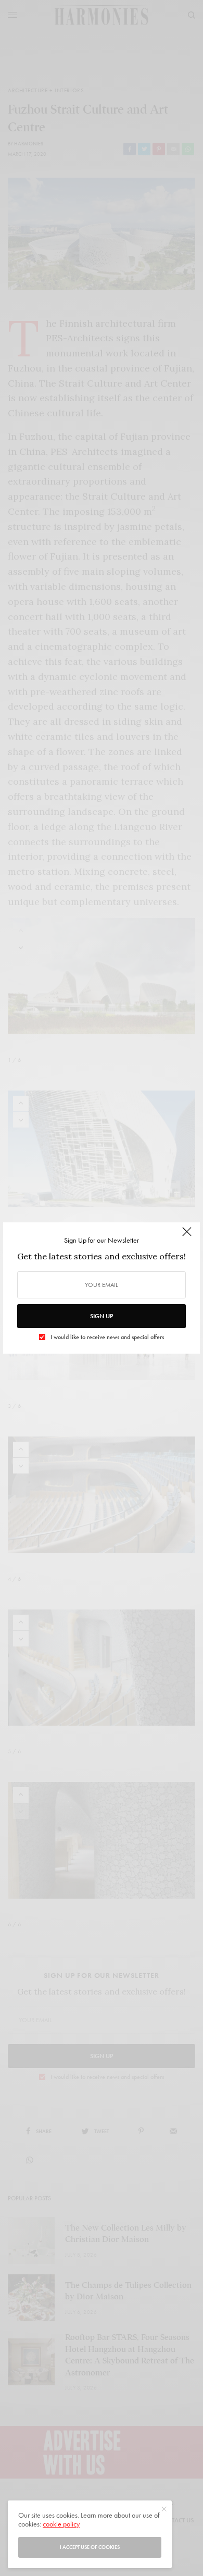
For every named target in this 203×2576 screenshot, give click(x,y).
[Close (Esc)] (187, 1236)
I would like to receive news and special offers (107, 1337)
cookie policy (61, 2524)
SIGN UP (102, 1316)
